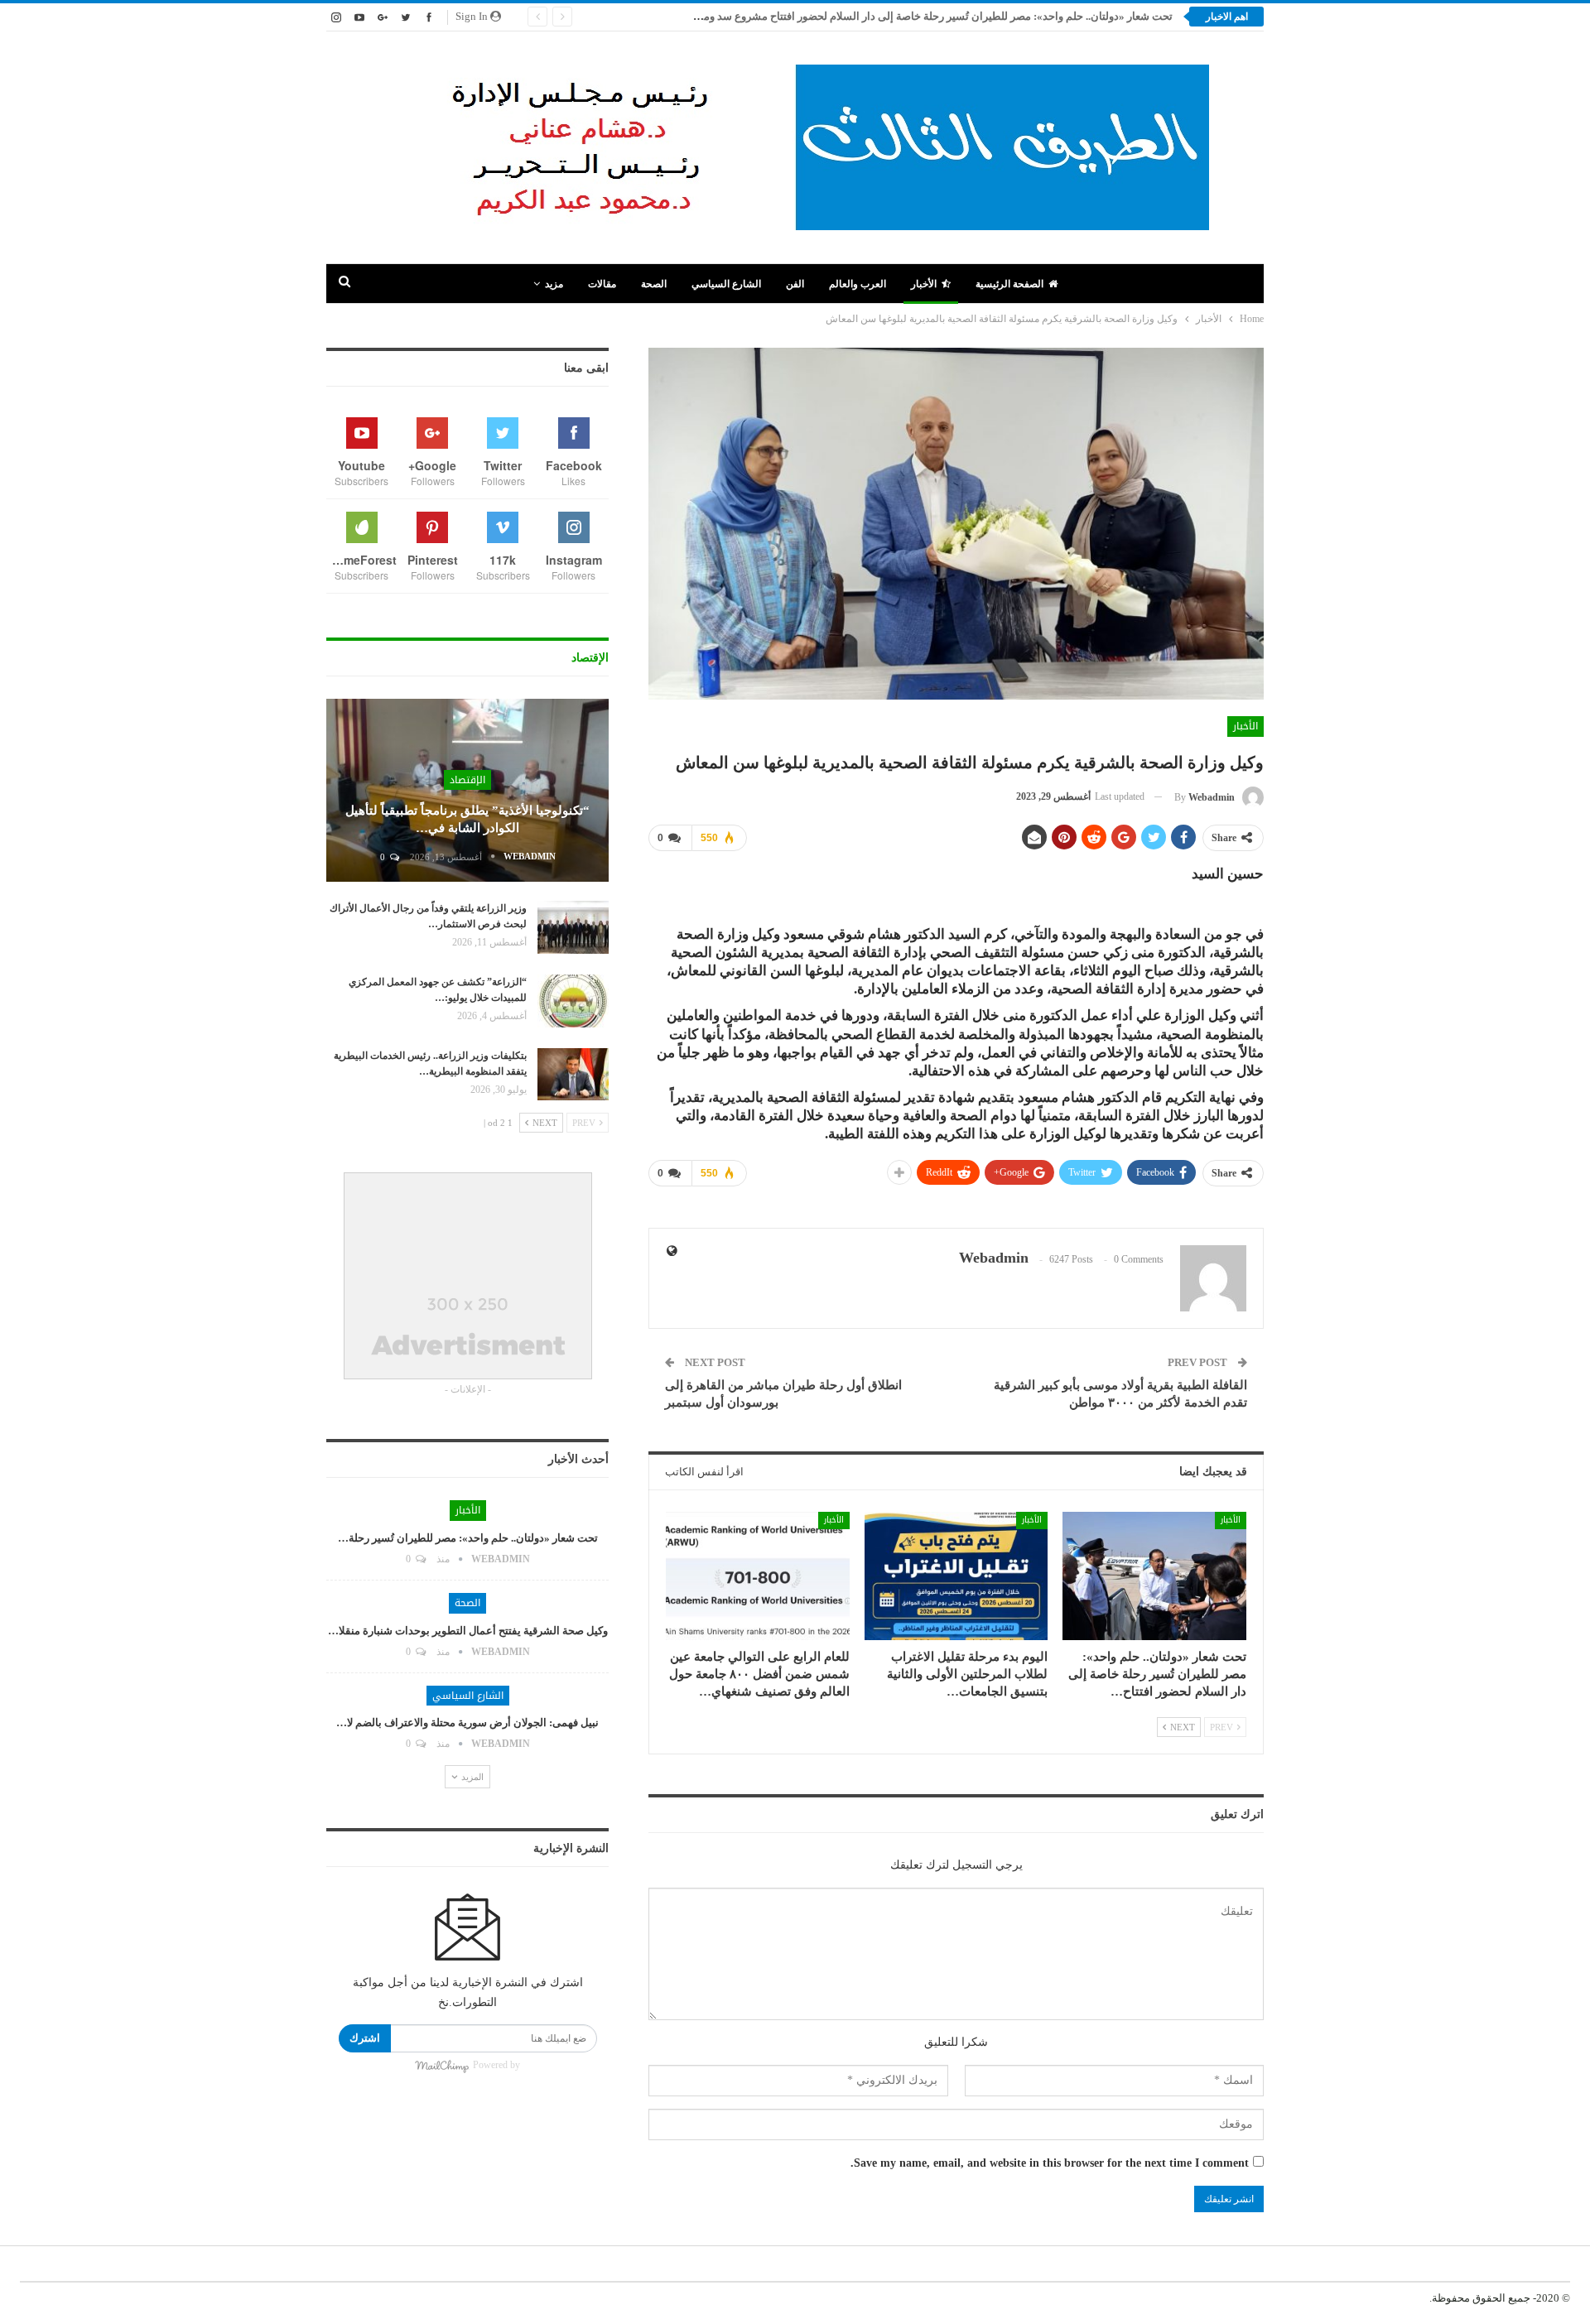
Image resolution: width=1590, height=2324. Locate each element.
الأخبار (924, 284)
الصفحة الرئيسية (1009, 284)
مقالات (602, 284)
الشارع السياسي (726, 284)
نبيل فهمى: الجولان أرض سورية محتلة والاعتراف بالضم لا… (467, 1723)
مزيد (554, 284)
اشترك (365, 2038)
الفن (795, 284)
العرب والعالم (858, 284)
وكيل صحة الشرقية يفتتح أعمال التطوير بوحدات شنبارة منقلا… (468, 1631)
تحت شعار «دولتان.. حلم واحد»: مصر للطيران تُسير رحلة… (468, 1538)
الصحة (654, 284)
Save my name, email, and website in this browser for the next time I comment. (1050, 2163)
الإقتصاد (467, 780)
